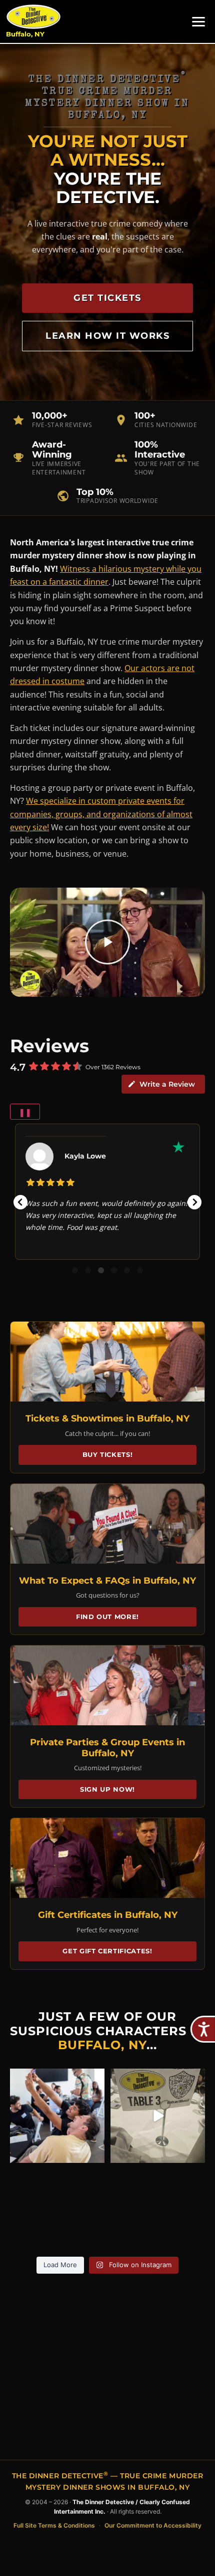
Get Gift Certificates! (107, 1951)
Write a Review (167, 1084)
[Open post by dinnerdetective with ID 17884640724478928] (57, 2116)
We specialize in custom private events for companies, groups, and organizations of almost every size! (101, 814)
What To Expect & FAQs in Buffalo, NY (107, 1581)
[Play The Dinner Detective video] (107, 942)
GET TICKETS (107, 298)
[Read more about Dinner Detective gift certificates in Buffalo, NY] (107, 1858)
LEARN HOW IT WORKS (107, 336)
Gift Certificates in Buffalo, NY (108, 1915)
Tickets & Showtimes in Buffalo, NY (107, 1418)
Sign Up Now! (107, 1789)
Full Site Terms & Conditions (54, 2525)
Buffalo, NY (25, 34)
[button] (20, 1202)
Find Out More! (107, 1617)
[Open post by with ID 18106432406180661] (158, 2116)
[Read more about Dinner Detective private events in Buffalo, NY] (107, 1685)
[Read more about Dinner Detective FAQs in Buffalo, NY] (107, 1524)
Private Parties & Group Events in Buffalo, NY (107, 1748)
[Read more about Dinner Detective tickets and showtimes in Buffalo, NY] (107, 1362)
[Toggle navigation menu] (198, 22)
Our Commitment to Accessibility (153, 2525)
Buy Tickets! (108, 1454)
